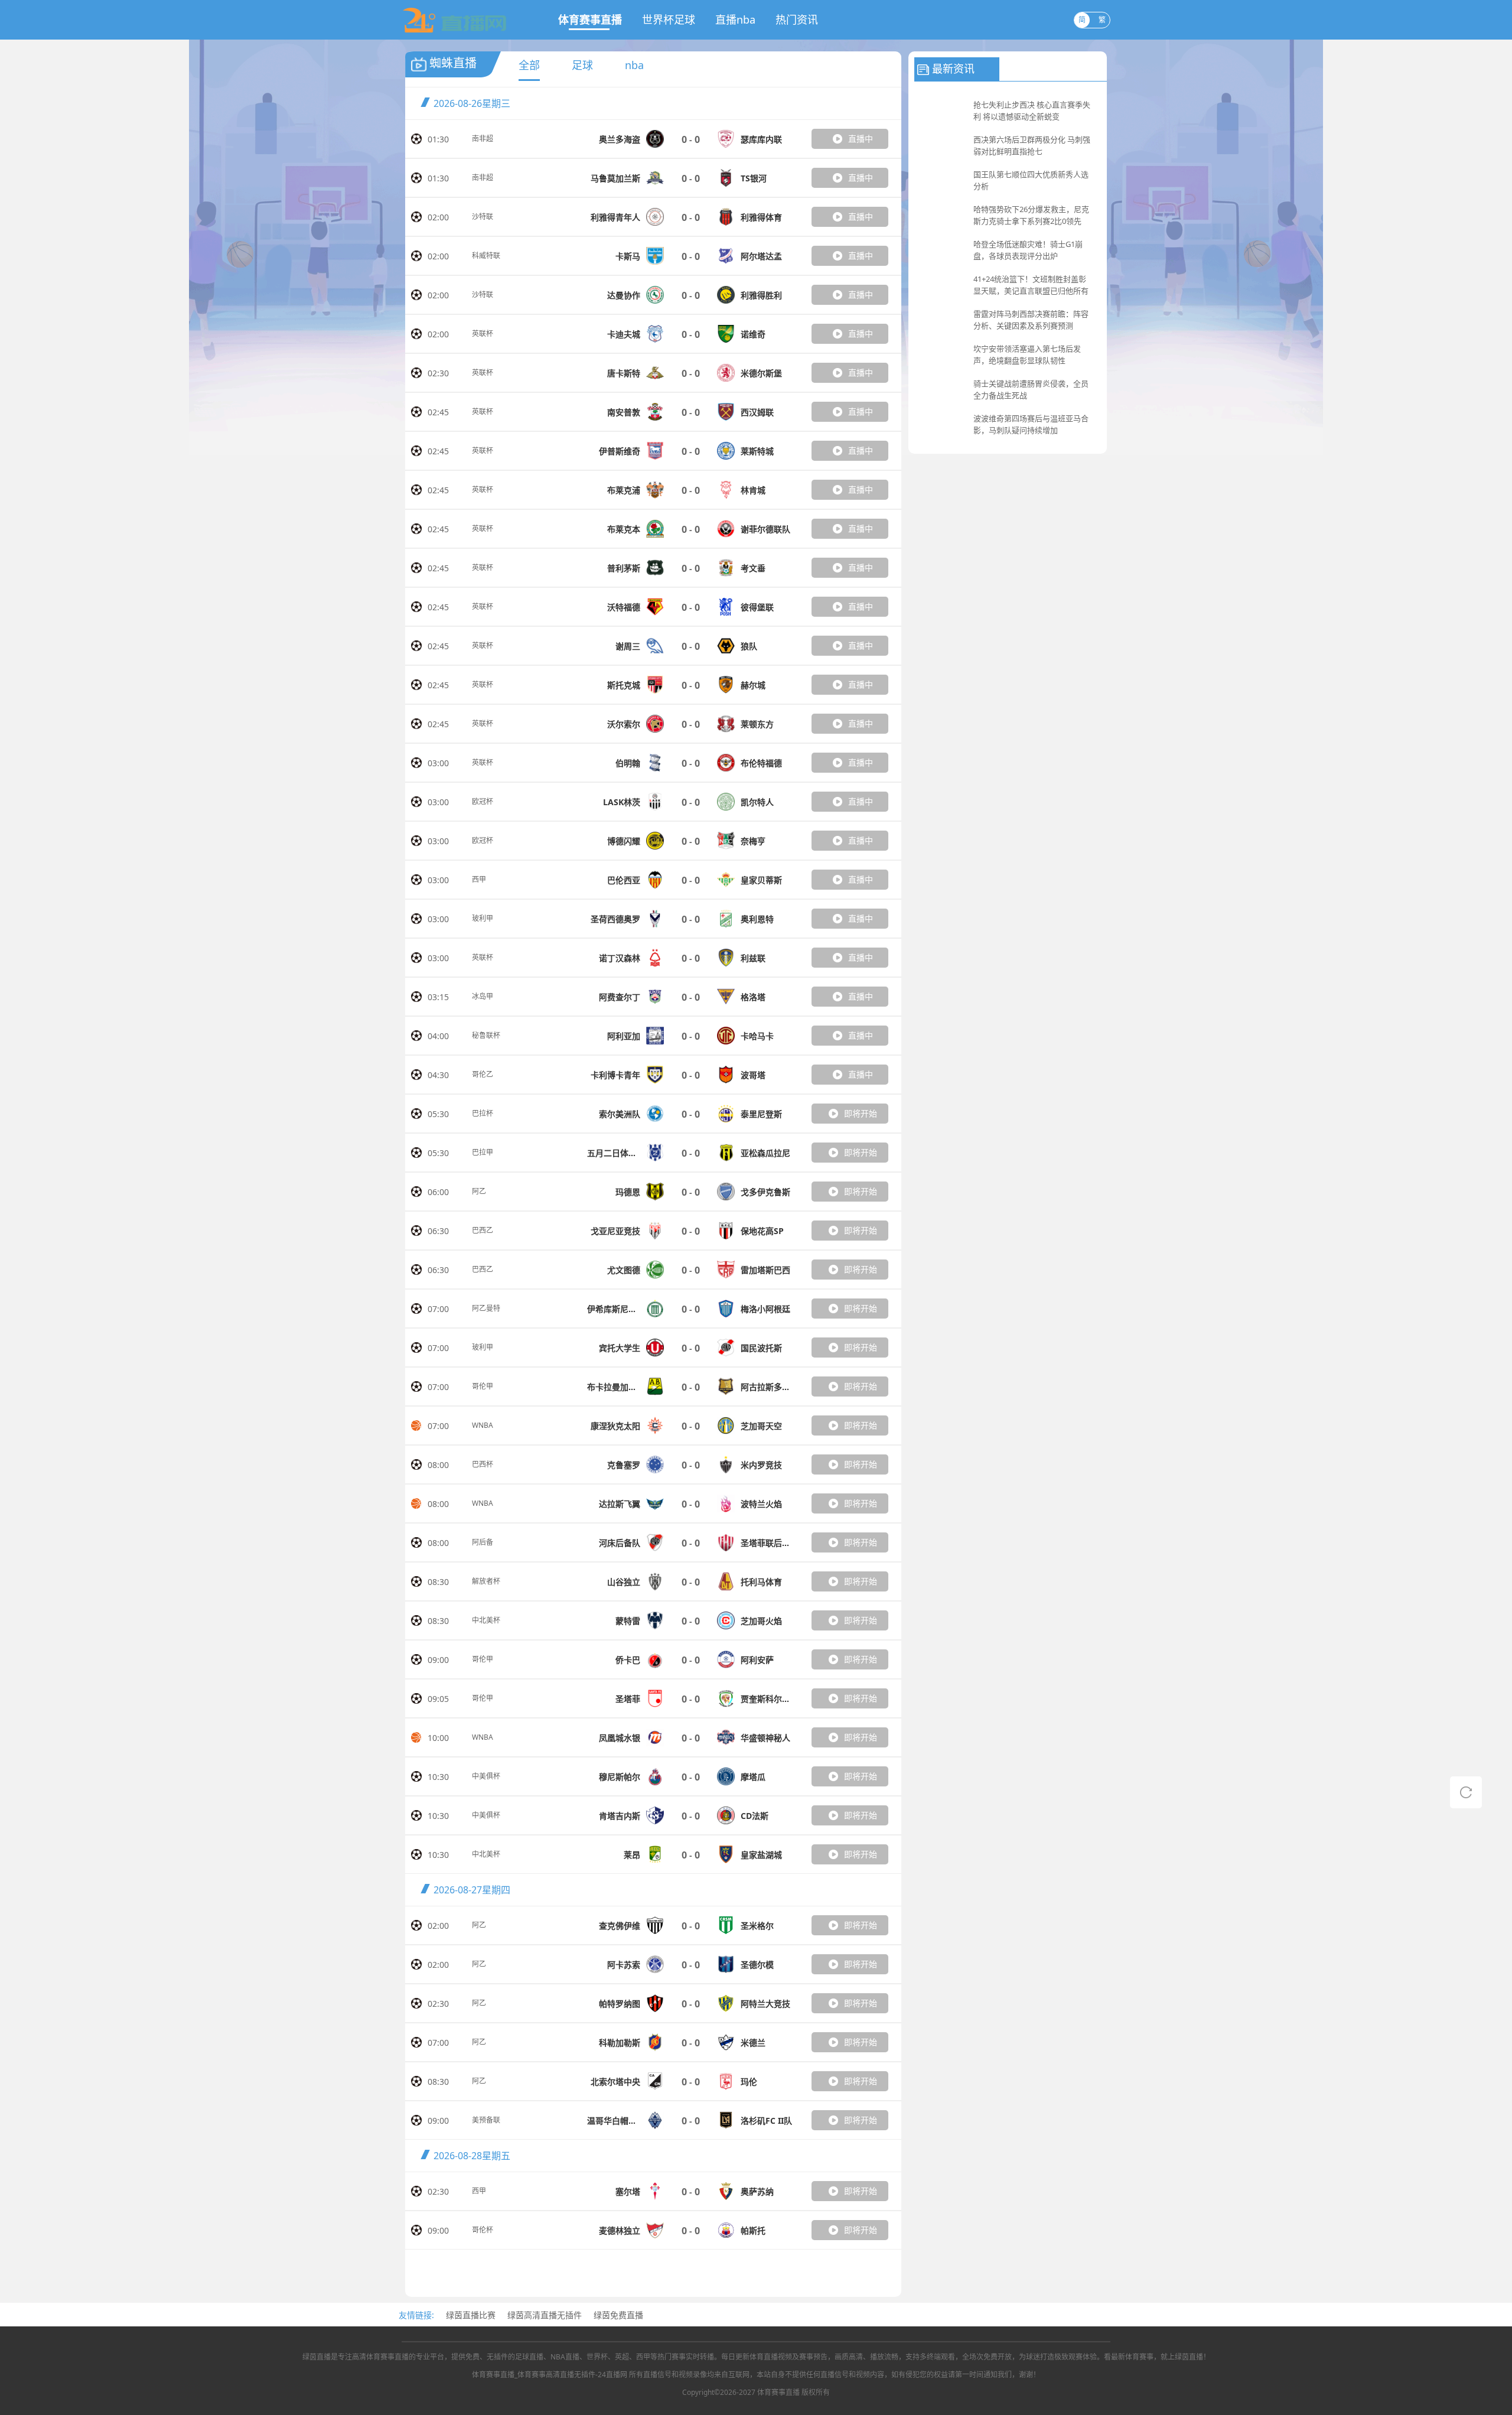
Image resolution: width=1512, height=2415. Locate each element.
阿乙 (479, 1191)
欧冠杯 (483, 801)
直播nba (735, 19)
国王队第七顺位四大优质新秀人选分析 (1031, 180)
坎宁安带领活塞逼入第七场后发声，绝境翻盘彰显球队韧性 (1027, 354)
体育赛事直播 (590, 19)
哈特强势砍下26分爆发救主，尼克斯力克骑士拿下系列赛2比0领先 (1031, 215)
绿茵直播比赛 (471, 2315)
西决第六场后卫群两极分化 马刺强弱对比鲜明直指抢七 (1032, 145)
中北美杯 (486, 1620)
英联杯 (483, 333)
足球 (582, 65)
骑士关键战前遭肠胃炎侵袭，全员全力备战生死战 (1031, 389)
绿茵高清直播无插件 (545, 2315)
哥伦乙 (483, 1074)
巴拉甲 (483, 1152)
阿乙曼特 (486, 1308)
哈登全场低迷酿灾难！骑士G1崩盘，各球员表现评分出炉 (1028, 250)
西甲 (479, 879)
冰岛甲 (483, 996)
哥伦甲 (483, 1386)
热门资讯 (797, 19)
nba (634, 65)
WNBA (483, 1425)
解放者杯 (486, 1581)
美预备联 (486, 2120)
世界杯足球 (669, 19)
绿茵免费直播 (618, 2315)
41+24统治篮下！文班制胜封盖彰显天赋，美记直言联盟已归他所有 (1031, 285)
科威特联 (486, 256)
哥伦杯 (483, 2230)
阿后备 (483, 1542)
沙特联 (483, 217)
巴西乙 (483, 1230)
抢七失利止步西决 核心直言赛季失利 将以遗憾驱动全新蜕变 (1032, 110)
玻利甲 (483, 918)
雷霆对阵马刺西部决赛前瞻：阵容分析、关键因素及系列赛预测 (1031, 320)
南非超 (483, 139)
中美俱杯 (486, 1776)
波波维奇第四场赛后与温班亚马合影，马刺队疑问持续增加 (1031, 424)
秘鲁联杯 (486, 1035)
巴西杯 (483, 1464)
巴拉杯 (483, 1113)
